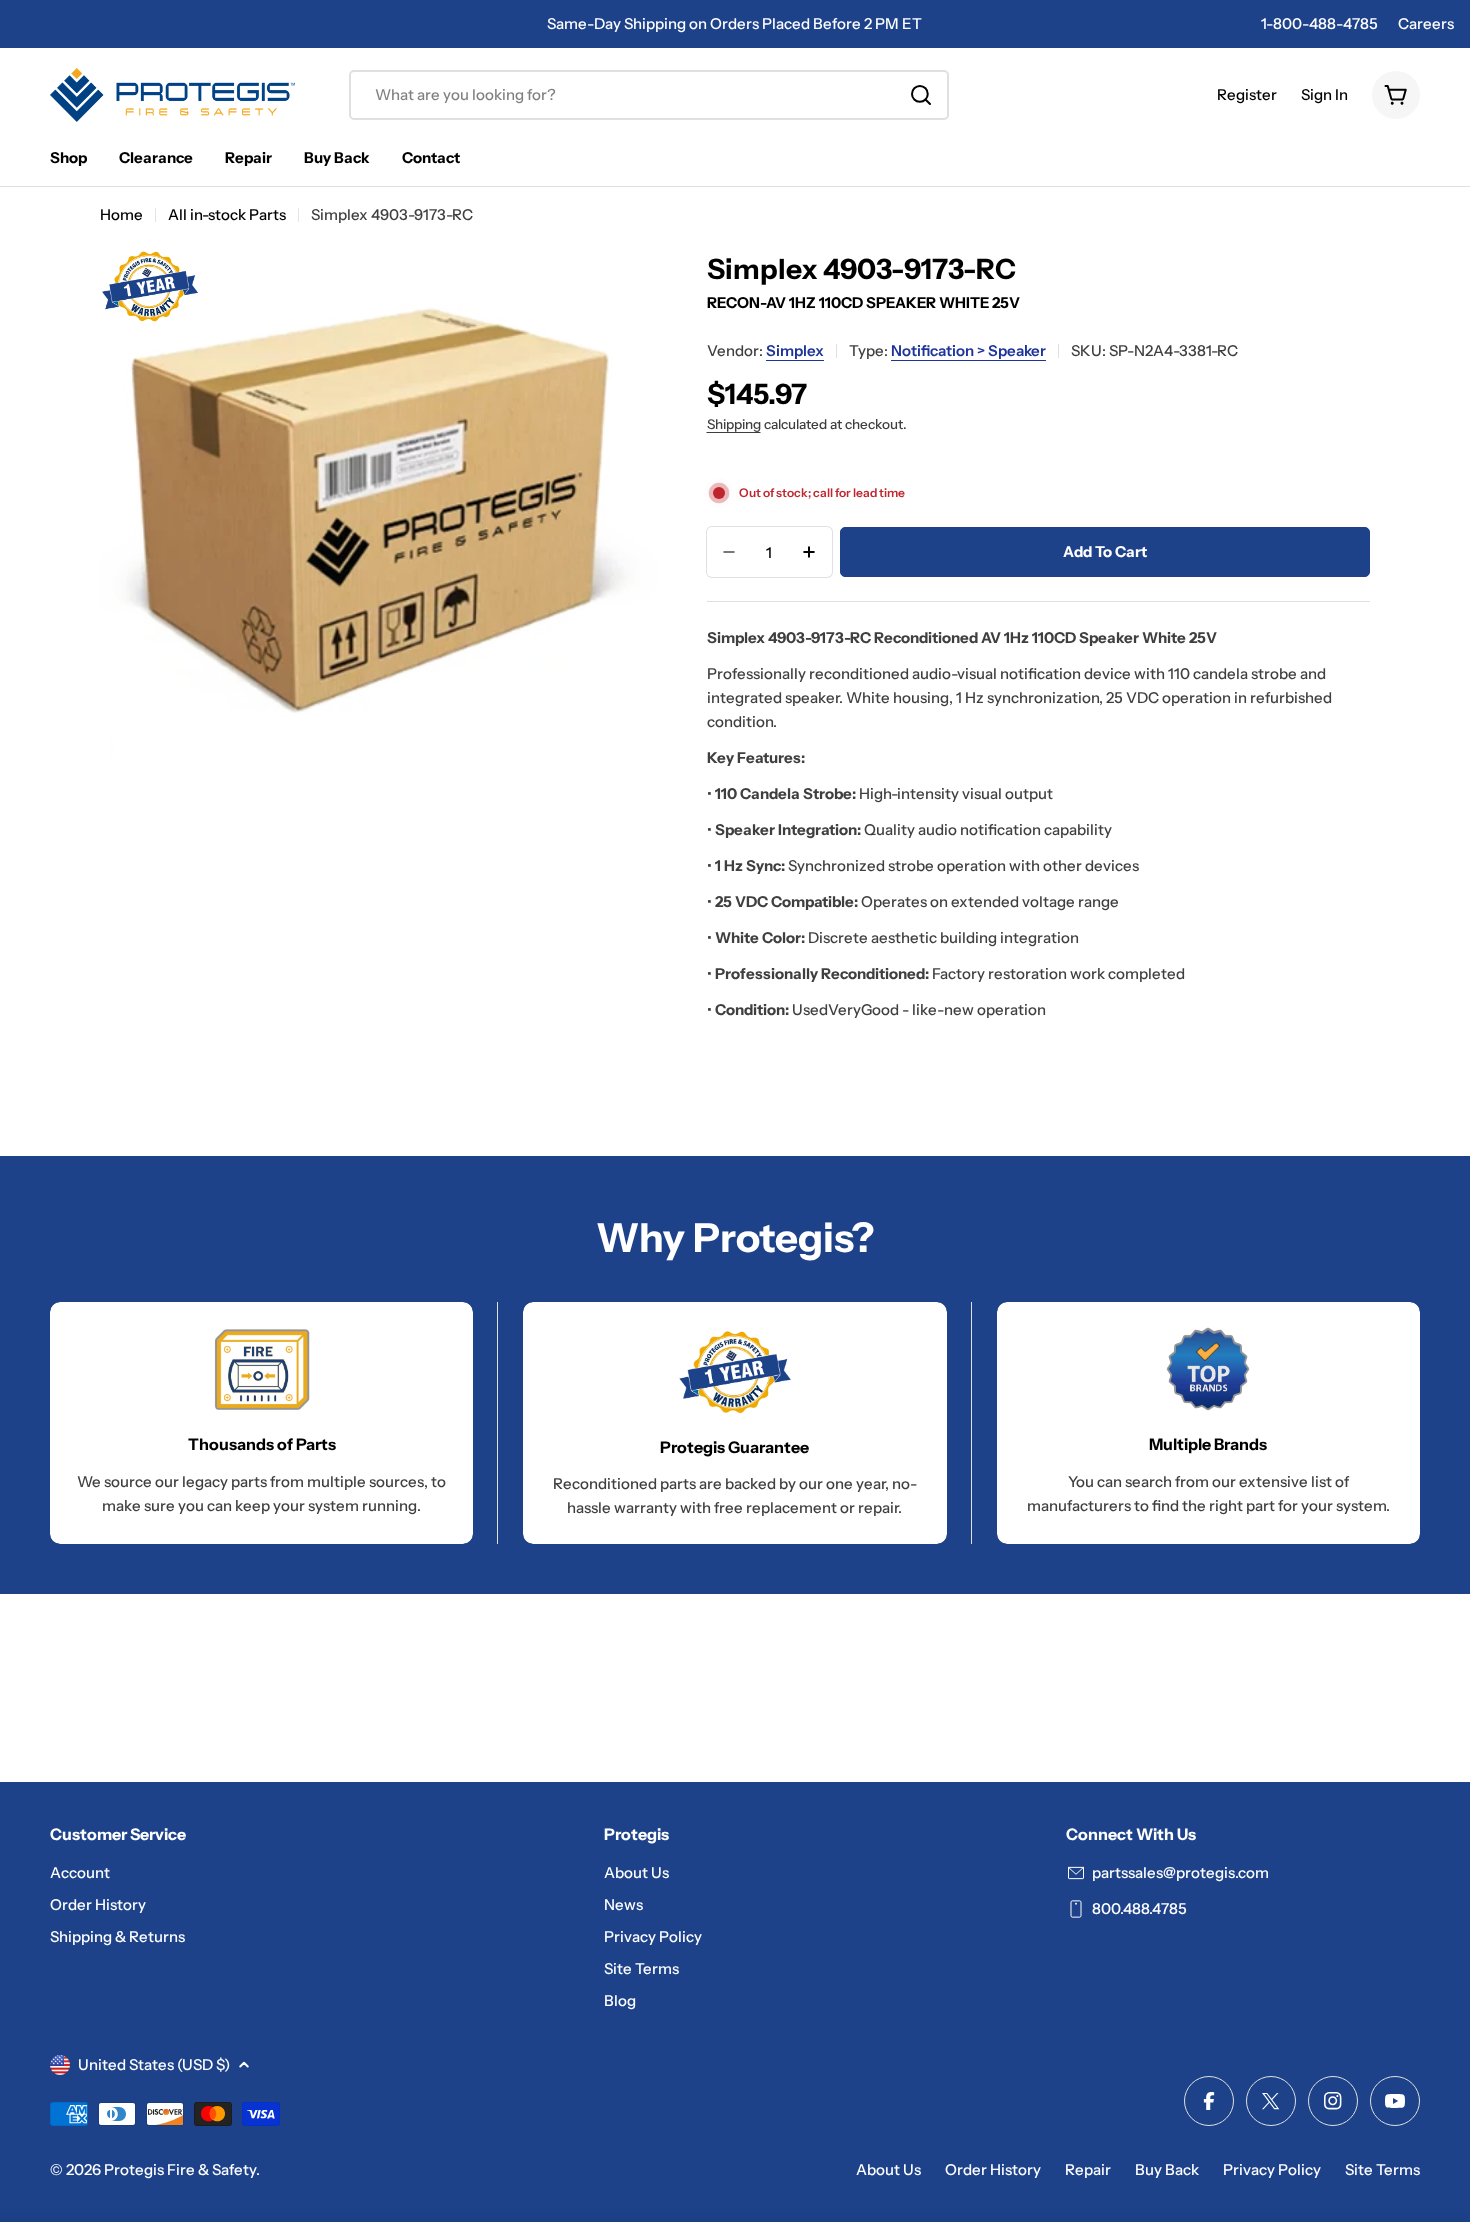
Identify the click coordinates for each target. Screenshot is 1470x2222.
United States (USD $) (154, 2064)
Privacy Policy (1272, 2169)
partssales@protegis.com (1180, 1872)
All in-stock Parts (227, 214)
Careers (1426, 23)
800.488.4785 (1139, 1908)
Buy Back (1167, 2169)
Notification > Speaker (968, 350)
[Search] (921, 95)
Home (121, 214)
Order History (993, 2169)
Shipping (734, 424)
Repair (1088, 2169)
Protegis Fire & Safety (180, 2169)
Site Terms (1382, 2169)
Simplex (795, 350)
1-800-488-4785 (1319, 23)
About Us (888, 2169)
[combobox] (649, 95)
